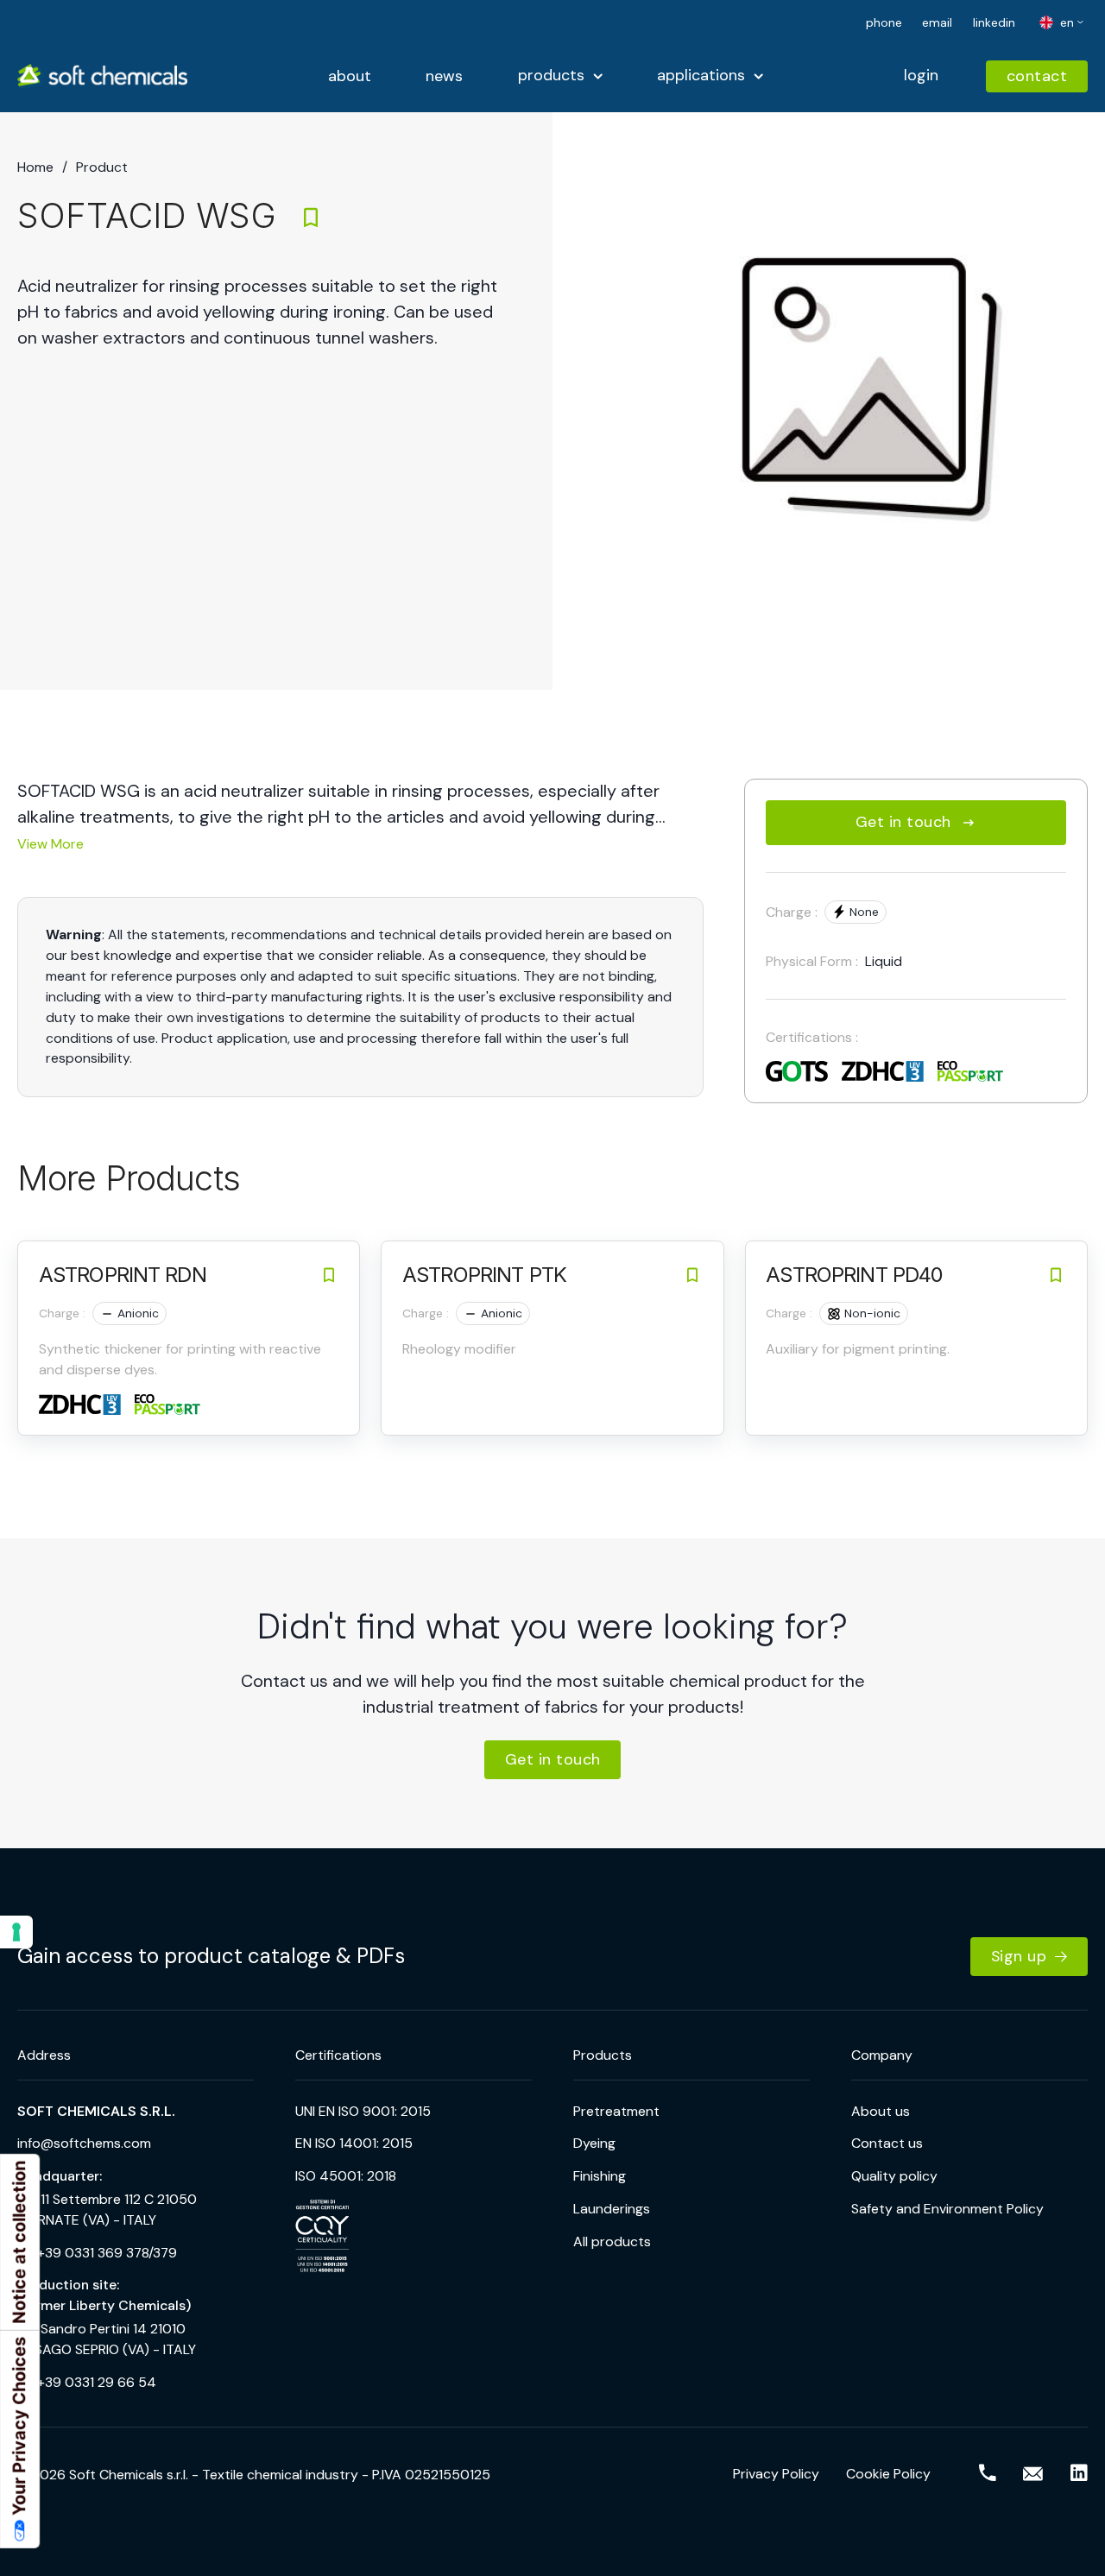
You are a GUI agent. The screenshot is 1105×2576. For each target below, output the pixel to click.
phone (884, 22)
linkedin (994, 22)
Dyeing (594, 2143)
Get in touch (903, 822)
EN (1065, 22)
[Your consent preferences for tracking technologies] (16, 1932)
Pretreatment (616, 2111)
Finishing (600, 2176)
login (921, 75)
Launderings (612, 2209)
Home (35, 167)
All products (612, 2241)
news (444, 77)
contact (1037, 76)
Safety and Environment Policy (947, 2209)
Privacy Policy (776, 2474)
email (937, 22)
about (350, 77)
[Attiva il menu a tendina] (598, 76)
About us (881, 2111)
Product (102, 167)
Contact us (887, 2143)
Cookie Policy (888, 2474)
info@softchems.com (84, 2143)
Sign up (1019, 1956)
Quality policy (894, 2176)
